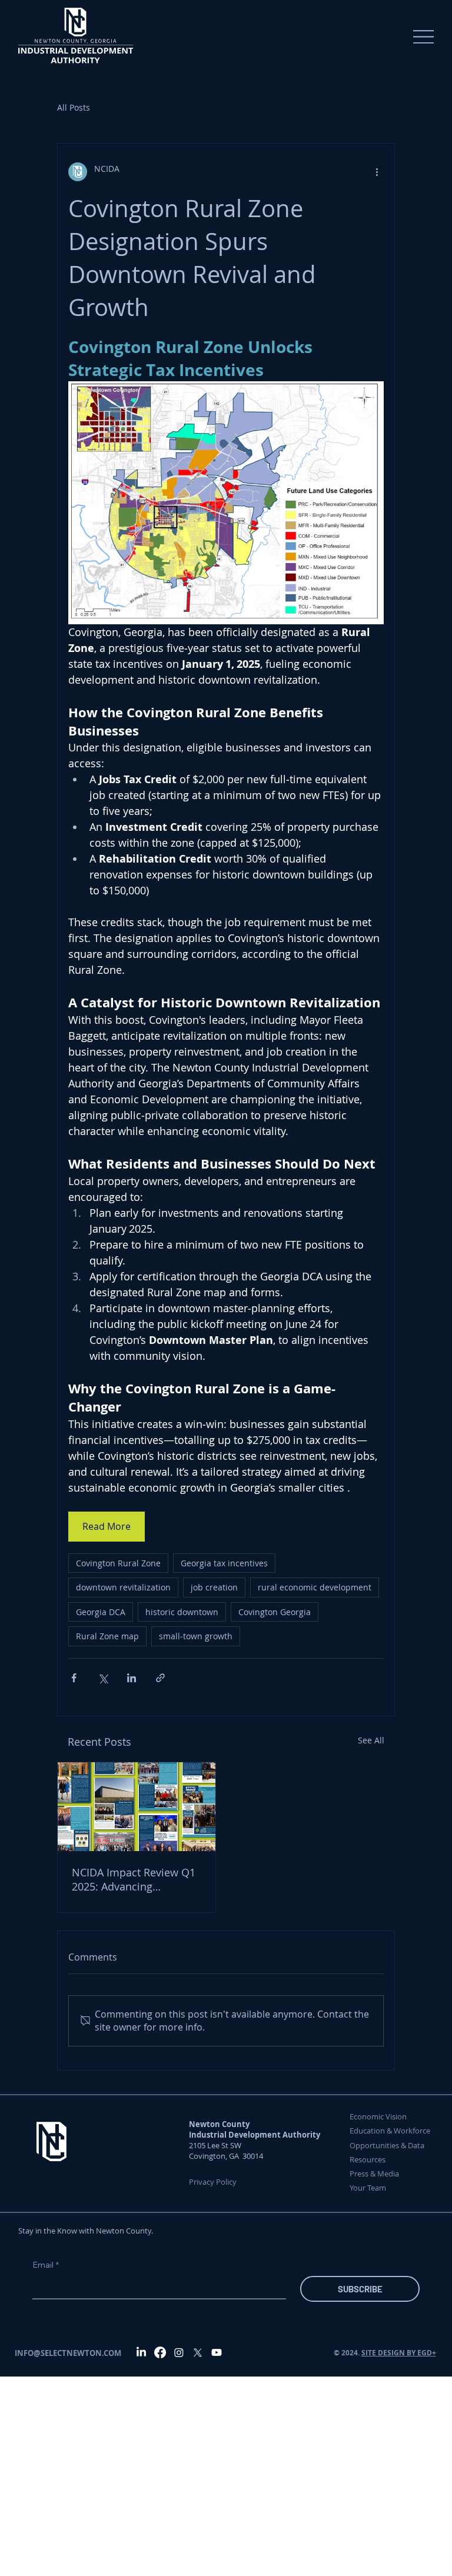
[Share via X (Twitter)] (103, 1678)
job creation (214, 1587)
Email (46, 2265)
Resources (368, 2159)
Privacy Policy (214, 2182)
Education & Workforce (390, 2131)
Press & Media (374, 2174)
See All (371, 1740)
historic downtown (182, 1612)
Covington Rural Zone (118, 1563)
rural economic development (315, 1587)
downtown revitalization (123, 1587)
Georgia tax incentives (224, 1563)
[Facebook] (160, 2352)
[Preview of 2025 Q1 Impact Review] (137, 1807)
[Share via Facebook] (74, 1678)
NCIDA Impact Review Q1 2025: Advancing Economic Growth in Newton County (134, 1879)
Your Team (368, 2188)
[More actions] (377, 172)
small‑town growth (196, 1636)
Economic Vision (378, 2116)
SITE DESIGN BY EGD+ (399, 2353)
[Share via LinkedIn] (132, 1678)
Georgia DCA (101, 1612)
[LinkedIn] (141, 2352)
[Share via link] (160, 1678)
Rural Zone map (107, 1636)
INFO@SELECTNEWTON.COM (68, 2353)
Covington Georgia (275, 1612)
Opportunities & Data (387, 2145)
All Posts (74, 107)
